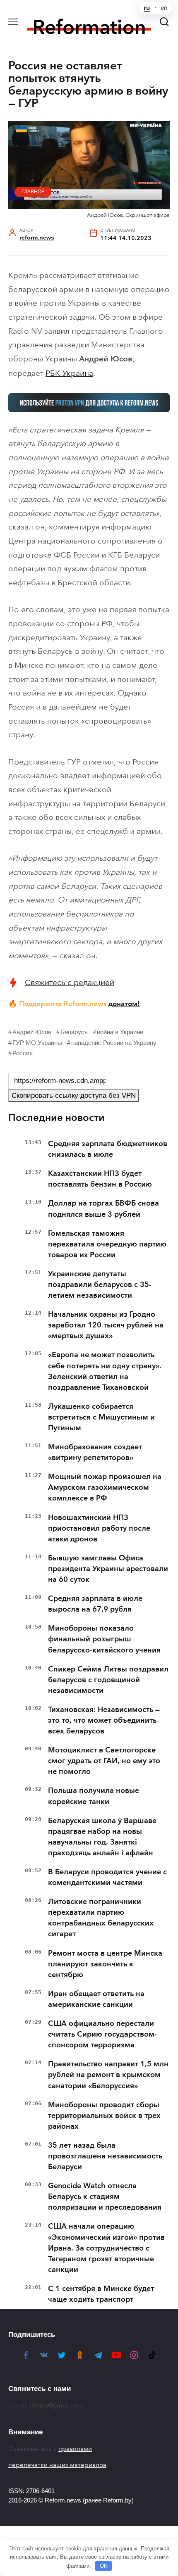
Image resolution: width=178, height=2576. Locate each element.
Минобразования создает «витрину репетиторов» (95, 1452)
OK (104, 2566)
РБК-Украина (69, 373)
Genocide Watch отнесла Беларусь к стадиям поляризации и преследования (105, 2196)
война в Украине (120, 1032)
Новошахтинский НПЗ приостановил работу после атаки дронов (99, 1528)
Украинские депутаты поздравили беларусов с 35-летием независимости (100, 1284)
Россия (23, 1053)
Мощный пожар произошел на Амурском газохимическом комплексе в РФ (105, 1487)
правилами (75, 2449)
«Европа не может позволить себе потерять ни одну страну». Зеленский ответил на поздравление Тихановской (105, 1371)
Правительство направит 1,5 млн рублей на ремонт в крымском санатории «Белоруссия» (108, 2075)
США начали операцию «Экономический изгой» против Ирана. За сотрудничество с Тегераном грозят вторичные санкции (106, 2248)
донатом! (124, 1004)
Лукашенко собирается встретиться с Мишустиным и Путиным (101, 1417)
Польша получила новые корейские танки (94, 1796)
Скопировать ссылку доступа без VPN (74, 1096)
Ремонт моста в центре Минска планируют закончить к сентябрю (105, 1964)
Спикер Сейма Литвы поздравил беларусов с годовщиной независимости (108, 1680)
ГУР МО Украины (37, 1043)
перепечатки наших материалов (57, 2465)
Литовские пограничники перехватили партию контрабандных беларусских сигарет (101, 1918)
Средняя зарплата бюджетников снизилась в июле (108, 1149)
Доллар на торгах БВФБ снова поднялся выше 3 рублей (103, 1208)
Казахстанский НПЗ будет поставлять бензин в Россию (100, 1179)
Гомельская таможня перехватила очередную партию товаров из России (107, 1244)
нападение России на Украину (114, 1043)
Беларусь (74, 1032)
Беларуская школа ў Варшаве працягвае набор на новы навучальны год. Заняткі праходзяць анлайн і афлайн (102, 1837)
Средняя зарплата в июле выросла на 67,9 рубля (95, 1604)
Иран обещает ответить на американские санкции (96, 1999)
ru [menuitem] (147, 8)
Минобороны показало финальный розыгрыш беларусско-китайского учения (104, 1639)
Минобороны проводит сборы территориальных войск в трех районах (104, 2115)
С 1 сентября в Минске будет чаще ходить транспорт (101, 2294)
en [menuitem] (164, 8)
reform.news (37, 238)
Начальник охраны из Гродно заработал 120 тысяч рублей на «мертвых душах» (106, 1325)
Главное (33, 192)
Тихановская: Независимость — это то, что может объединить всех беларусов (104, 1720)
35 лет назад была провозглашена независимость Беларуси (105, 2156)
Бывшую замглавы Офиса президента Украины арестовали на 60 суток (108, 1569)
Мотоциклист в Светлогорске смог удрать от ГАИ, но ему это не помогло (104, 1761)
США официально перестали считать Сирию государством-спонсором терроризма (102, 2034)
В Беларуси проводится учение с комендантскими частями (107, 1877)
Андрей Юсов (32, 1032)
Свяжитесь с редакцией (70, 982)
